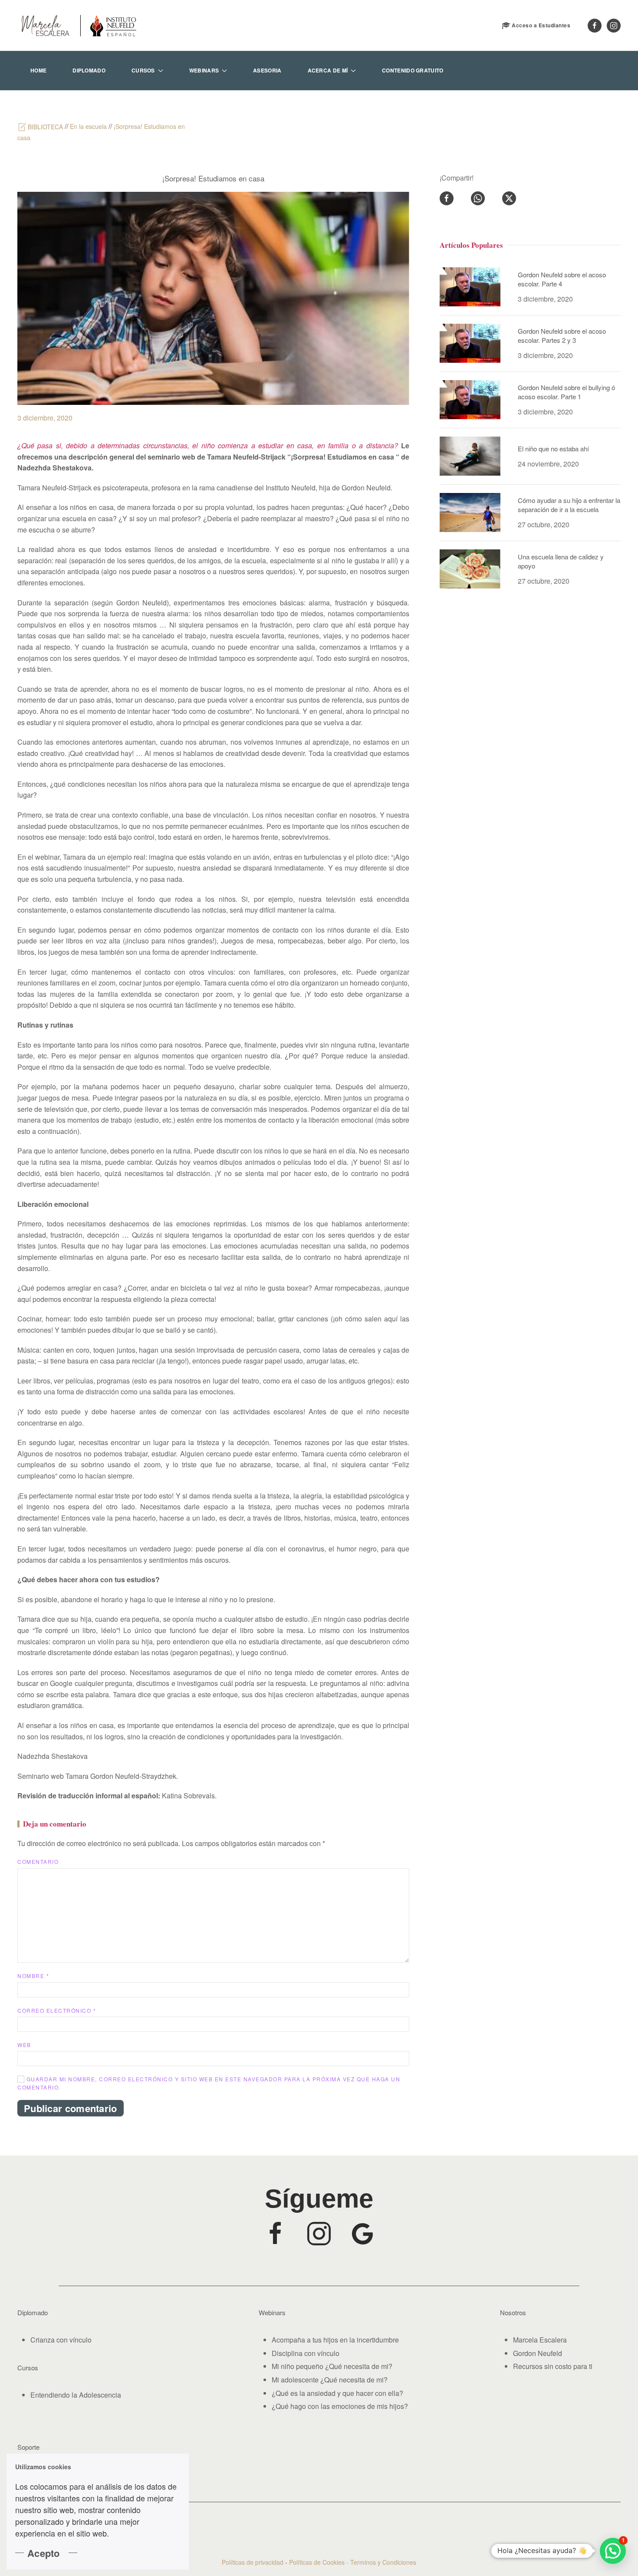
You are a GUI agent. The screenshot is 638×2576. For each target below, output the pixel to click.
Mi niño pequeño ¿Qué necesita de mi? (332, 2366)
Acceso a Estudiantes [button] (541, 25)
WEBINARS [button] (204, 70)
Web (24, 2045)
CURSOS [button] (143, 70)
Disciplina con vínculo (306, 2353)
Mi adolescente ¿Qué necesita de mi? (330, 2380)
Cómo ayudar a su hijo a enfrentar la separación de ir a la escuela (569, 505)
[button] (613, 2551)
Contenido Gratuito (413, 70)
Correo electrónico (57, 2010)
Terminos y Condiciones (383, 2562)
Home (38, 70)
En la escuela (88, 126)
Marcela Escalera (540, 2340)
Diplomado (89, 70)
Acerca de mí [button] (328, 70)
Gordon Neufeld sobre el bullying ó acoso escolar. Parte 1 (566, 392)
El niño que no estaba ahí (553, 448)
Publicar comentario (71, 2108)
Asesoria (267, 70)
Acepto (44, 2553)
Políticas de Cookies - (320, 2562)
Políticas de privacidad (253, 2562)
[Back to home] (78, 25)
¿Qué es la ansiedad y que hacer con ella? (337, 2393)
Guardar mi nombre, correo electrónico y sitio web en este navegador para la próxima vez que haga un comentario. (209, 2083)
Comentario (38, 1861)
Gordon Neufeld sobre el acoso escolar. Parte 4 (562, 279)
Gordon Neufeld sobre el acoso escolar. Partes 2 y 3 (562, 335)
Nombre (33, 1976)
